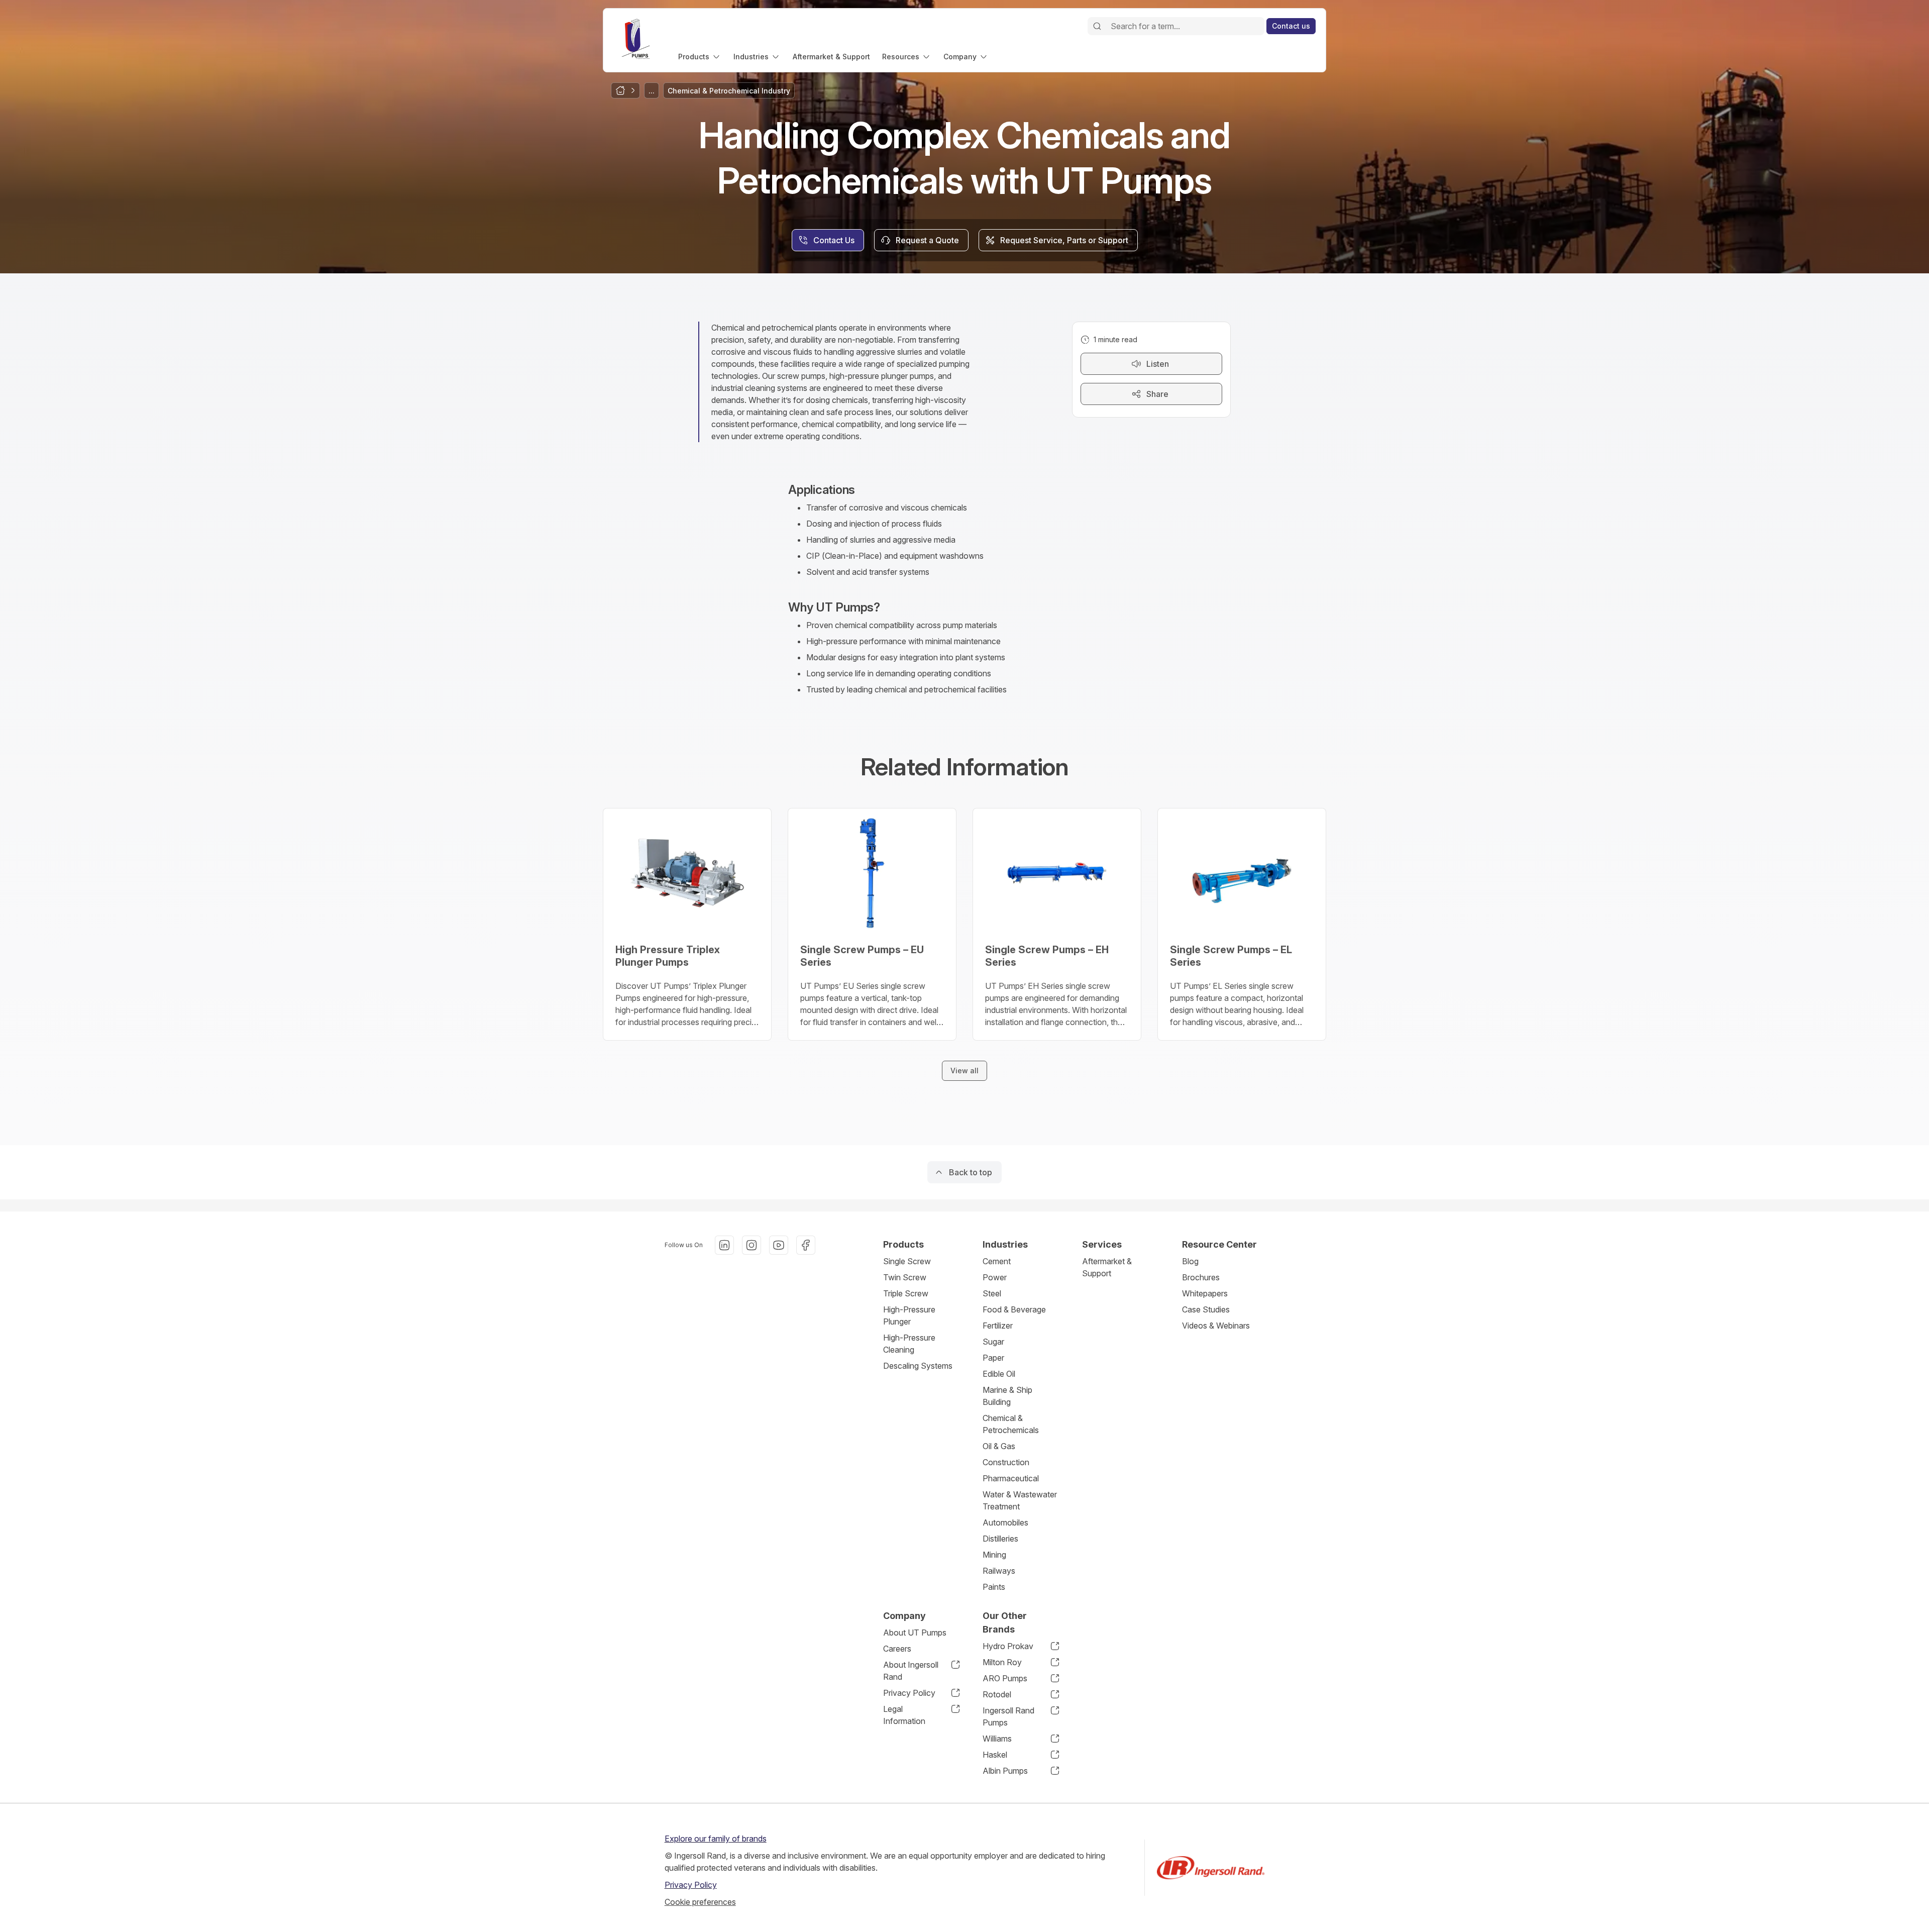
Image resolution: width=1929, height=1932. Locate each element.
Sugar (993, 1342)
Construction (1006, 1462)
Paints (994, 1587)
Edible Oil (999, 1374)
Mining (994, 1555)
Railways (999, 1571)
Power (995, 1277)
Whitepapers (1205, 1293)
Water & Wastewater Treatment (1020, 1500)
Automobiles (1005, 1522)
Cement (997, 1261)
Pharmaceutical (1011, 1478)
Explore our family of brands (716, 1839)
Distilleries (1000, 1539)
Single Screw (907, 1261)
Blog (1190, 1261)
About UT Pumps (915, 1633)
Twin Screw (905, 1277)
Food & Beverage (1014, 1309)
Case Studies (1206, 1309)
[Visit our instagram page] (752, 1245)
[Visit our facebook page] (806, 1245)
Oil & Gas (999, 1446)
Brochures (1201, 1277)
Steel (992, 1293)
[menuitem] (700, 57)
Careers (897, 1649)
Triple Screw (906, 1293)
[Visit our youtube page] (779, 1245)
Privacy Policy (691, 1885)
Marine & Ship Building (1007, 1396)
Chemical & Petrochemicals (1011, 1424)
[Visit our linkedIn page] (724, 1245)
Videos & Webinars (1216, 1326)
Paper (993, 1358)
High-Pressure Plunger (909, 1315)
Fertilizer (998, 1326)
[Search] (1097, 26)
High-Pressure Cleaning (909, 1344)
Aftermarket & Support (1107, 1267)
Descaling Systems (918, 1366)
